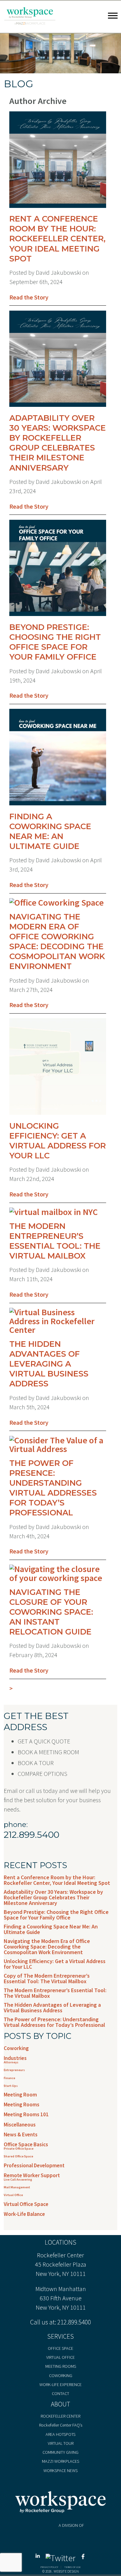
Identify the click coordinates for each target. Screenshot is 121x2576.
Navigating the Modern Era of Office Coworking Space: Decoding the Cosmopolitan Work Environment (57, 941)
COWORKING (61, 2376)
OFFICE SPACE (60, 2348)
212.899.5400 (74, 2322)
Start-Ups (11, 2086)
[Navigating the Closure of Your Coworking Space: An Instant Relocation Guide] (58, 1578)
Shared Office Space (18, 2156)
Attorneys (11, 2062)
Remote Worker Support (32, 2175)
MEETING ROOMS (61, 2366)
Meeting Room (20, 2095)
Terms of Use (72, 2567)
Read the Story (29, 297)
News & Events (21, 2134)
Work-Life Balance (24, 2214)
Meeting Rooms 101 (26, 2114)
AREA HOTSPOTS (60, 2434)
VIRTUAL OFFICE (60, 2357)
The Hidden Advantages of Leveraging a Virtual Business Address (49, 1364)
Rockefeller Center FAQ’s (61, 2425)
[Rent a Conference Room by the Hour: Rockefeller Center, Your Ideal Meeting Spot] (58, 209)
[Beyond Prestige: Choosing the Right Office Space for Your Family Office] (58, 618)
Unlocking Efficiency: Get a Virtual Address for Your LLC (58, 1141)
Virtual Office (13, 2195)
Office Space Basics (26, 2144)
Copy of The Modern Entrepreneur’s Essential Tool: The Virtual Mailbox (47, 1978)
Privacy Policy (49, 2567)
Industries (15, 2058)
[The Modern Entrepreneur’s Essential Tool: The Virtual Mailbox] (54, 1212)
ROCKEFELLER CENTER (60, 2416)
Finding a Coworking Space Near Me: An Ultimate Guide (50, 831)
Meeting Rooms (22, 2104)
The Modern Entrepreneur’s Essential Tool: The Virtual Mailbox (55, 1241)
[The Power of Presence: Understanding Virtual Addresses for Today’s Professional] (58, 1449)
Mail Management (17, 2187)
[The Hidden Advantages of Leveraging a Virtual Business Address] (58, 1330)
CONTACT (60, 2393)
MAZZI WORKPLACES (60, 2461)
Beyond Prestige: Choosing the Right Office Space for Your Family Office (55, 642)
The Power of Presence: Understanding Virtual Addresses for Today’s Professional (53, 1488)
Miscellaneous (20, 2125)
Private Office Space (19, 2149)
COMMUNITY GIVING (60, 2452)
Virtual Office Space (26, 2204)
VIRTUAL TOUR (61, 2443)
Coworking (16, 2048)
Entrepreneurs (14, 2070)
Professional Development (34, 2165)
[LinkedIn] (39, 2558)
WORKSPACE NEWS (60, 2470)
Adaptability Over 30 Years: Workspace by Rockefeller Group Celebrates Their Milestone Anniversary (58, 443)
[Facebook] (83, 2558)
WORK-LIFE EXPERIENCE (60, 2384)
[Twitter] (61, 2558)
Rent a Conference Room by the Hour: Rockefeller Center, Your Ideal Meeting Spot (57, 239)
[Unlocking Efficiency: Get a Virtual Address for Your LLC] (58, 1116)
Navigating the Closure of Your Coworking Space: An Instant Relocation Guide (51, 1612)
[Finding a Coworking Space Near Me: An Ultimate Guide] (58, 807)
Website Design (66, 2571)
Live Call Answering (18, 2180)
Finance (9, 2078)
